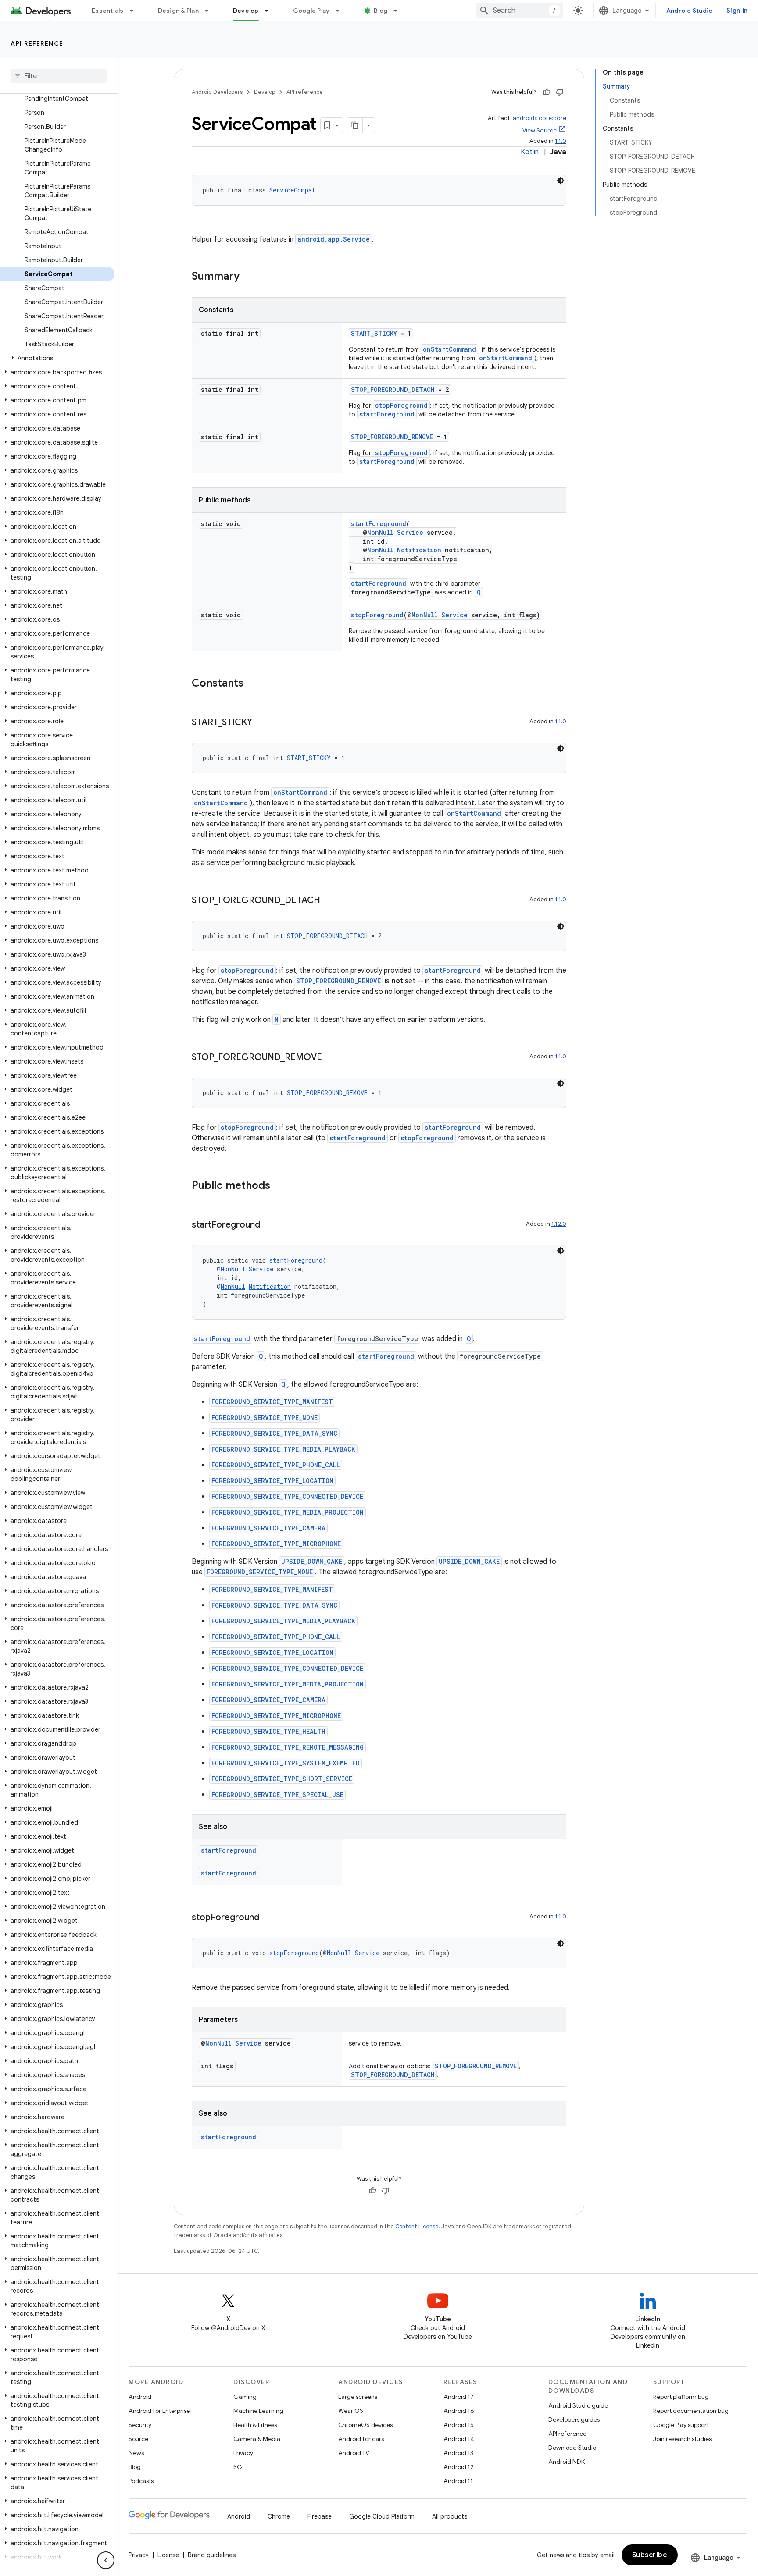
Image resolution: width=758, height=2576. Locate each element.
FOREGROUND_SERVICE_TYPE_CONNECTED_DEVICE (287, 1496)
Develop (246, 11)
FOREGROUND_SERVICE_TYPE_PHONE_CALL (276, 1465)
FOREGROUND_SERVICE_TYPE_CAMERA (268, 1528)
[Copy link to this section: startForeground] (269, 1225)
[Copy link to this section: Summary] (248, 277)
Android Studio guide (578, 2405)
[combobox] (519, 11)
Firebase (320, 2516)
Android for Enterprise (159, 2411)
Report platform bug (681, 2397)
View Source (540, 130)
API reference (37, 43)
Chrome (279, 2516)
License (168, 2555)
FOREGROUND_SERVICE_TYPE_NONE (265, 1418)
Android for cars (361, 2439)
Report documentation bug (691, 2411)
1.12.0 (559, 1224)
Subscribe (650, 2555)
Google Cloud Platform (382, 2516)
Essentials (108, 11)
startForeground (387, 414)
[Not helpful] (560, 92)
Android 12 (459, 2467)
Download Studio (572, 2448)
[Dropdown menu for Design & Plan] (211, 11)
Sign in (737, 11)
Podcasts (141, 2481)
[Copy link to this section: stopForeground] (268, 1918)
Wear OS (351, 2411)
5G (238, 2467)
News (136, 2453)
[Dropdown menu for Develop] (271, 11)
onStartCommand (449, 349)
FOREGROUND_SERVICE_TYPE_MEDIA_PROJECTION (288, 1512)
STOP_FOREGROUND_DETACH (393, 390)
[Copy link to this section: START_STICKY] (261, 723)
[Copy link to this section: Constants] (252, 684)
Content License (417, 2226)
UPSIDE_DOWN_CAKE (312, 1561)
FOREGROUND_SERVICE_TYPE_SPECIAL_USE (277, 1795)
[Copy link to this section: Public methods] (279, 1186)
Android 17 (459, 2397)
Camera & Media (257, 2439)
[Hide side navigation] (106, 2560)
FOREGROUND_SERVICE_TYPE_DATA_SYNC (274, 1433)
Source (138, 2439)
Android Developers (217, 92)
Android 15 (459, 2425)
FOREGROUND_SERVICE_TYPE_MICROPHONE (276, 1544)
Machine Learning (258, 2411)
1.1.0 (561, 141)
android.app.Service (334, 239)
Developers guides (574, 2419)
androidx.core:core (540, 118)
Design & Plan (178, 11)
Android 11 (458, 2481)
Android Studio (690, 11)
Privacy (243, 2453)
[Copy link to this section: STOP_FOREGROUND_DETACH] (329, 901)
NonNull (380, 532)
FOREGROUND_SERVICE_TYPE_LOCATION (272, 1481)
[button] (57, 358)
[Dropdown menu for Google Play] (341, 11)
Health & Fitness (255, 2425)
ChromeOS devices (365, 2425)
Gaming (245, 2397)
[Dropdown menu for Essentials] (136, 11)
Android (140, 2397)
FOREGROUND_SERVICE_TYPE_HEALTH (268, 1731)
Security (140, 2425)
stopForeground (401, 405)
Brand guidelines (212, 2555)
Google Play (311, 11)
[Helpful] (547, 92)
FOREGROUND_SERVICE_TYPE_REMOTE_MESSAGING (288, 1747)
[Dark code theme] (561, 181)
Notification (419, 550)
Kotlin (530, 152)
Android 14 (459, 2439)
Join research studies (682, 2439)
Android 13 (458, 2453)
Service (410, 532)
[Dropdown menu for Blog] (399, 11)
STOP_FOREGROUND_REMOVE (392, 437)
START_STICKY (374, 333)
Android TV (354, 2453)
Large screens (358, 2397)
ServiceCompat (292, 190)
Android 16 (459, 2411)
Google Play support (681, 2425)
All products (450, 2516)
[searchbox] (59, 76)
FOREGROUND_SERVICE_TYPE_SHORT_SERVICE (282, 1779)
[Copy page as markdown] (355, 125)
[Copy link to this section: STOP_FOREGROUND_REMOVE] (331, 1058)
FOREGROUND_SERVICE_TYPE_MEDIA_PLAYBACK (283, 1449)
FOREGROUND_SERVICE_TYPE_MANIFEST (272, 1402)
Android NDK (567, 2462)
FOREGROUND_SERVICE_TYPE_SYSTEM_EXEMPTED (286, 1763)
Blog (381, 11)
